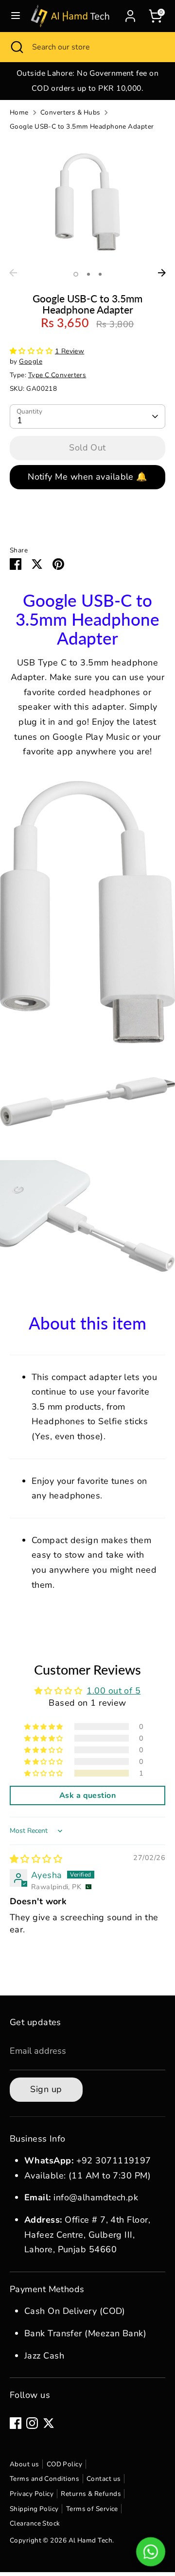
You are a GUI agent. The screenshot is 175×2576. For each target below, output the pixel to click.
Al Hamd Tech (90, 2540)
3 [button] (100, 274)
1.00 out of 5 (114, 1691)
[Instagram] (32, 2423)
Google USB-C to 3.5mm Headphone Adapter (82, 126)
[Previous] (13, 273)
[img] (36, 1859)
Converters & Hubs (70, 112)
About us (25, 2464)
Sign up (46, 2089)
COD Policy (65, 2464)
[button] (32, 351)
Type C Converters (57, 375)
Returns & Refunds (91, 2494)
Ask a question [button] (87, 1795)
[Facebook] (16, 2423)
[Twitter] (49, 2423)
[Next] (162, 273)
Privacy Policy (32, 2494)
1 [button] (76, 274)
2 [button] (88, 274)
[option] (87, 81)
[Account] (130, 14)
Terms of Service (92, 2509)
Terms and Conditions (44, 2479)
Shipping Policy (34, 2509)
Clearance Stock (35, 2523)
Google (31, 361)
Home (19, 112)
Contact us (104, 2479)
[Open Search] (16, 47)
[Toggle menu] (16, 16)
